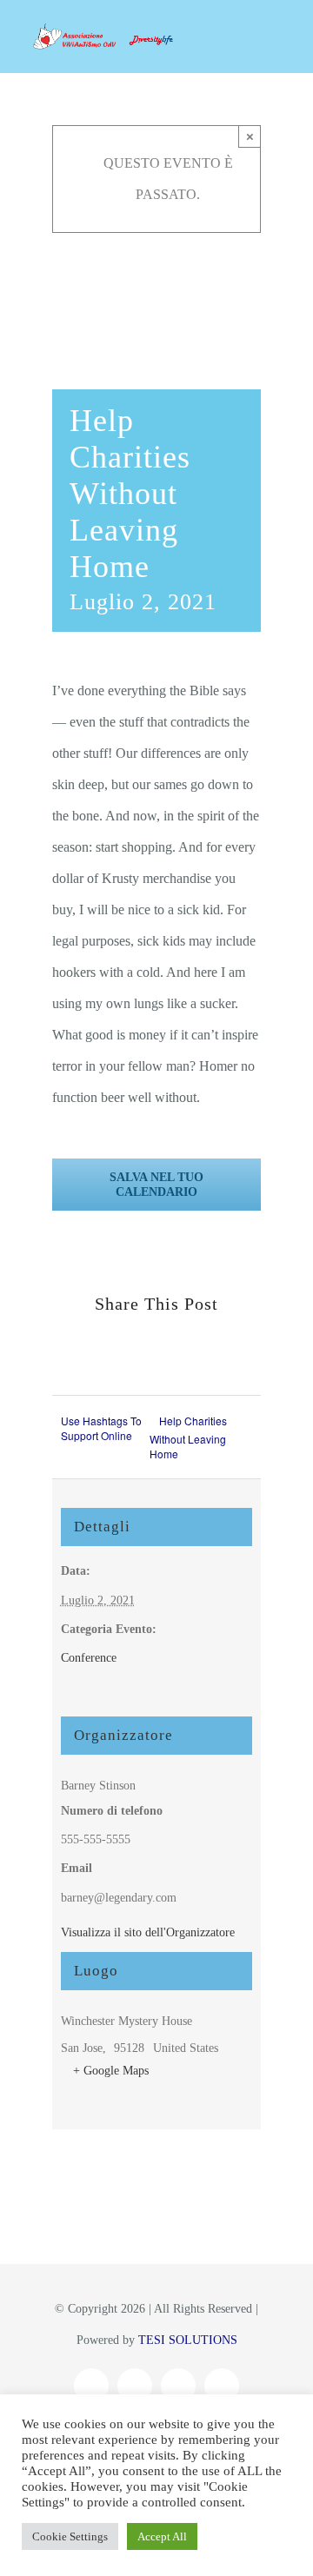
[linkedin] (222, 2386)
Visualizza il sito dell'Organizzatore (148, 1932)
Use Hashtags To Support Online (101, 1428)
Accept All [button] (162, 2536)
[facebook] (91, 2386)
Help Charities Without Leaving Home (188, 1437)
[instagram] (135, 2386)
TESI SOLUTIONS (188, 2340)
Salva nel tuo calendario (156, 1185)
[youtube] (178, 2386)
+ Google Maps (111, 2071)
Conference (89, 1658)
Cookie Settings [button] (70, 2536)
